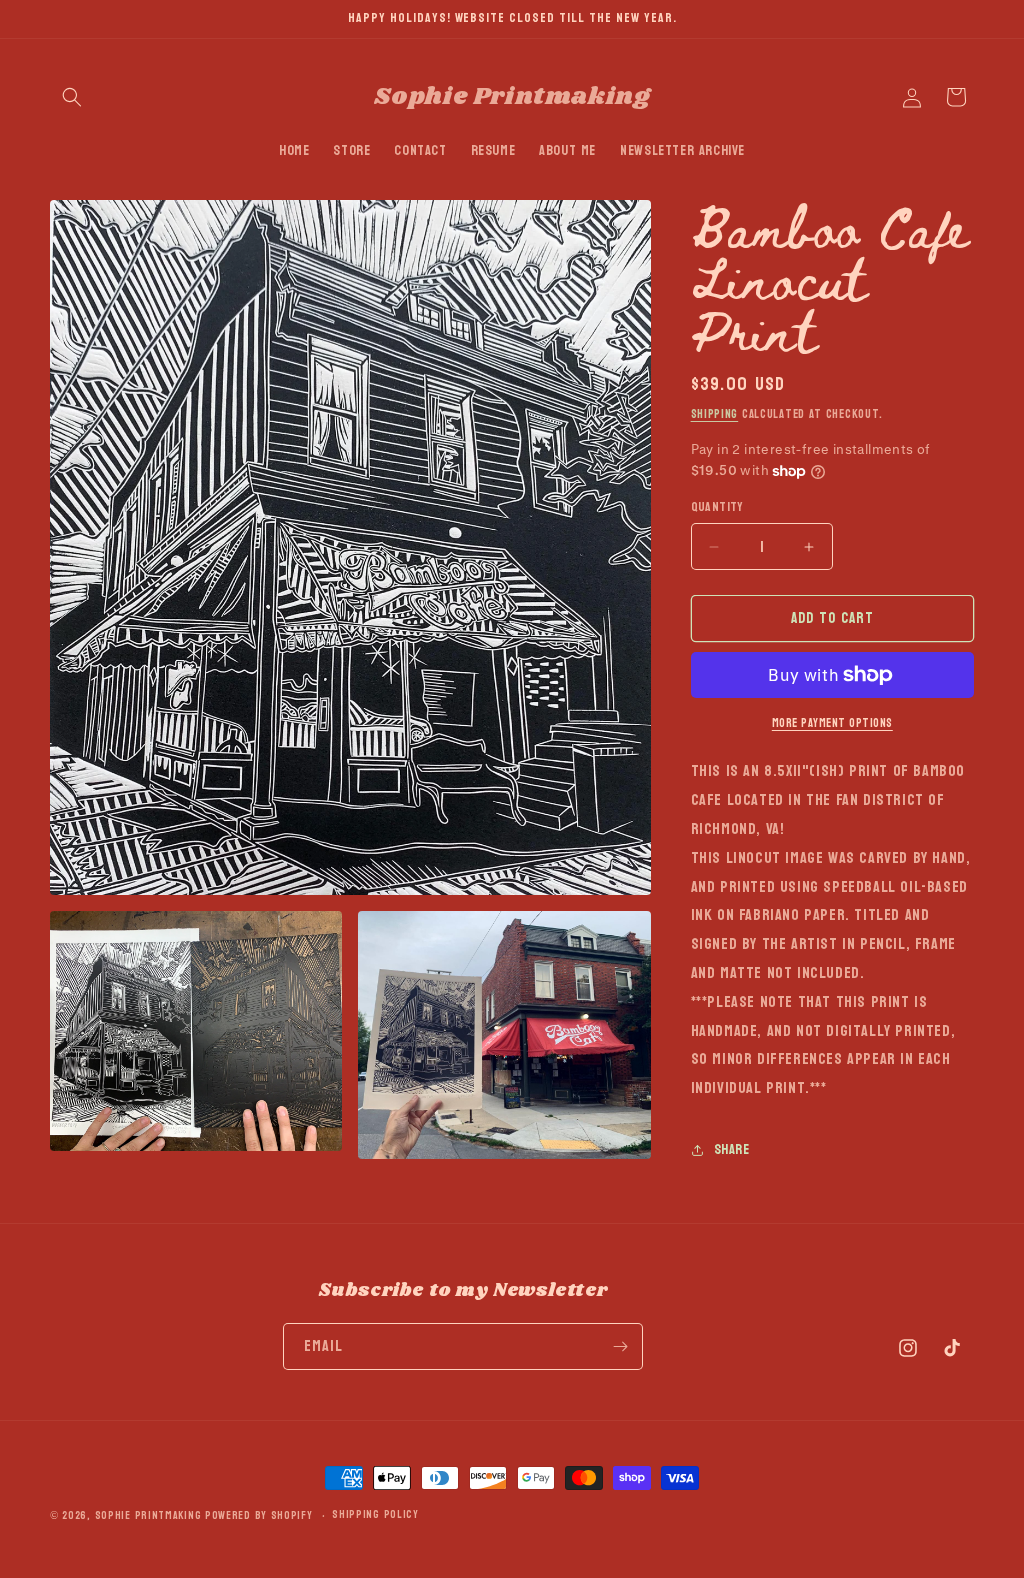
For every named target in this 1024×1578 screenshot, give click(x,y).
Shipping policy (375, 1515)
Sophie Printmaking (148, 1515)
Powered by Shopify (259, 1515)
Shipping (715, 414)
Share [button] (732, 1149)
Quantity (717, 508)
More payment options (832, 723)
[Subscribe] (620, 1346)
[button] (72, 97)
